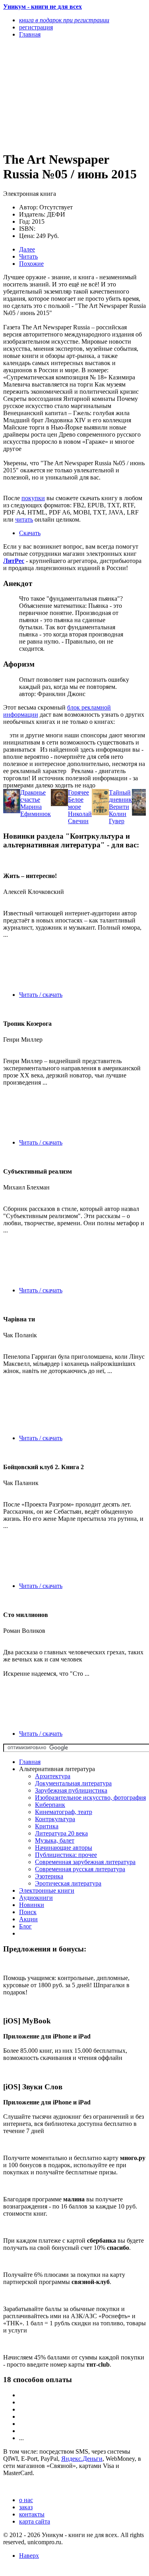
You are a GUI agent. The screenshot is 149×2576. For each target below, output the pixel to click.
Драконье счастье (33, 796)
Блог (25, 1926)
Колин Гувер (118, 817)
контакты (32, 2514)
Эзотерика (49, 1876)
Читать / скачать (41, 995)
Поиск (28, 1912)
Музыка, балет (55, 1840)
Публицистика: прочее (66, 1855)
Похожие (31, 264)
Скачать (30, 533)
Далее (27, 249)
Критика (47, 1826)
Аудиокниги (36, 1898)
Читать (28, 256)
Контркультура (55, 1819)
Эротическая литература (68, 1883)
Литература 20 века (61, 1833)
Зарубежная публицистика (71, 1790)
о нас (26, 2500)
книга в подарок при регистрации (64, 20)
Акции (28, 1919)
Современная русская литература (80, 1869)
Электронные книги (47, 1890)
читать (24, 519)
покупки (33, 498)
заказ (26, 2507)
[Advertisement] (53, 94)
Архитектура (53, 1776)
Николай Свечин (80, 817)
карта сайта (35, 2521)
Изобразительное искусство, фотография (90, 1798)
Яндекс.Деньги (82, 2459)
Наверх (29, 2556)
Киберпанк (50, 1805)
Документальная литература (73, 1783)
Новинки (32, 1905)
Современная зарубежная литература (85, 1862)
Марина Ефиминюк (36, 810)
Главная (30, 1762)
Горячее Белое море (78, 800)
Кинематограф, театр (64, 1812)
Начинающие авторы (64, 1848)
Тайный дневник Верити (120, 800)
